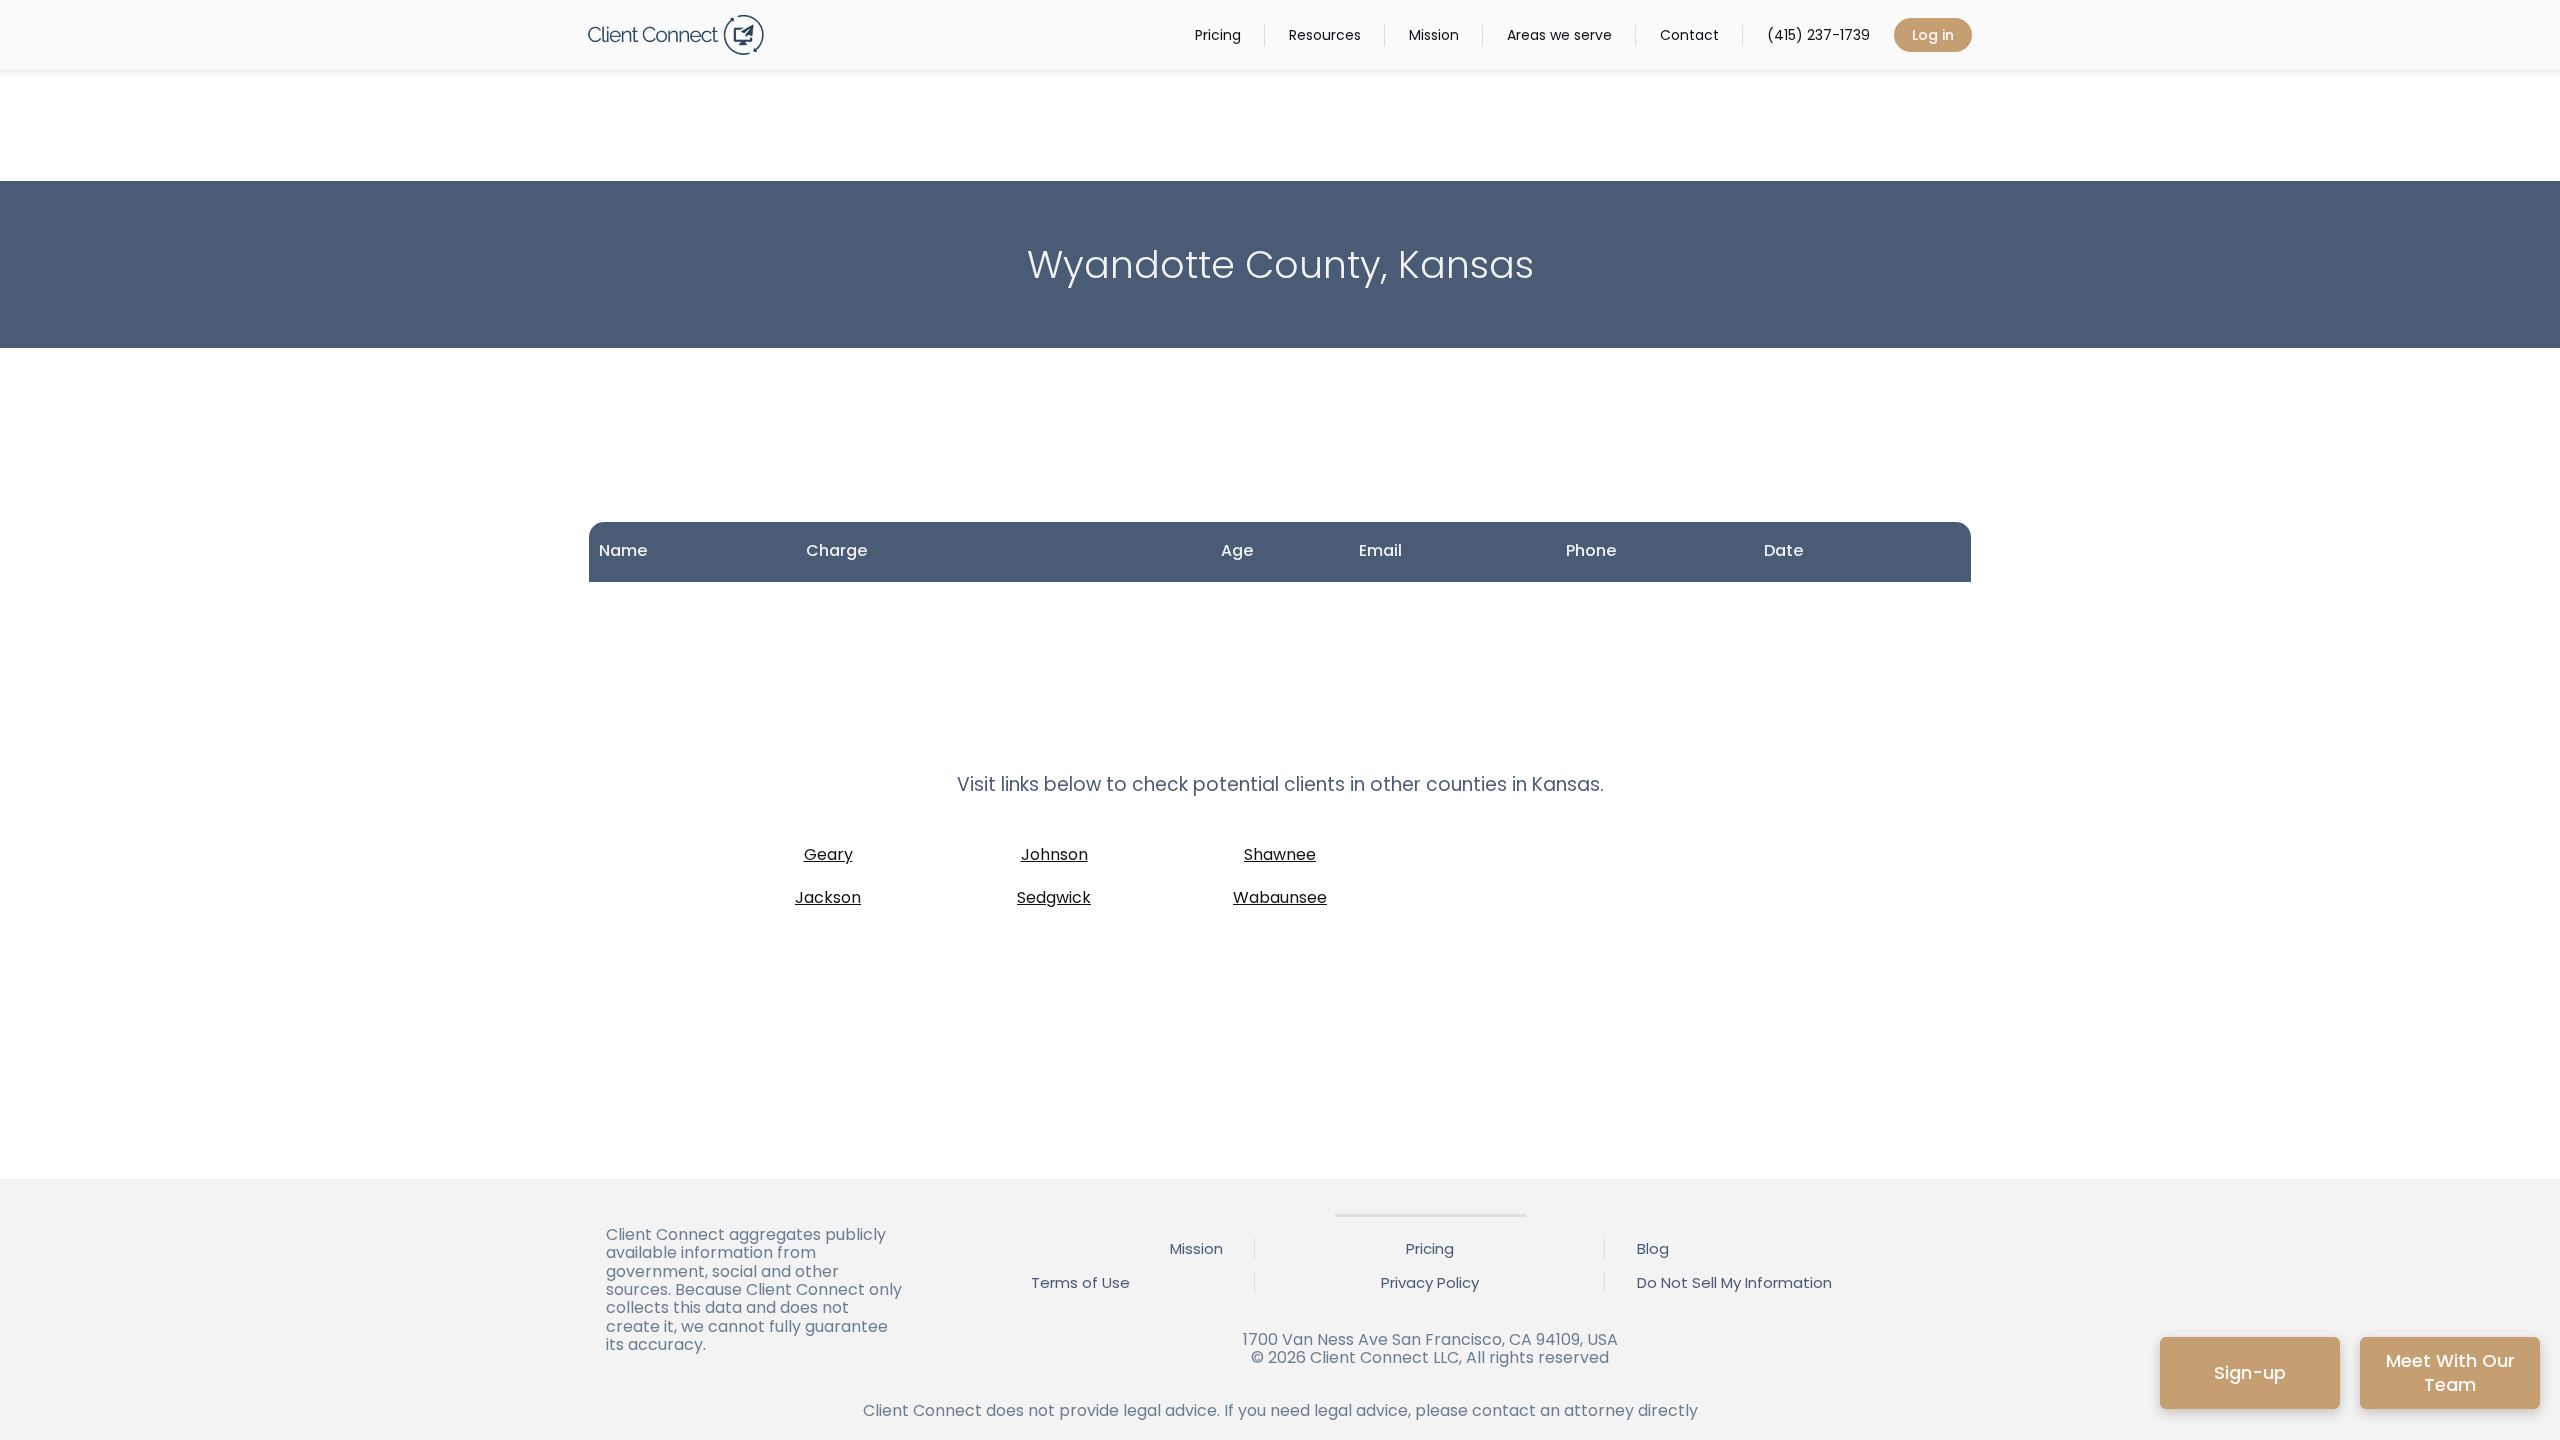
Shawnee (1280, 854)
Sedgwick (1054, 897)
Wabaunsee (1280, 897)
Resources (1325, 35)
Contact (1689, 35)
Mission (1434, 35)
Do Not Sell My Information (1734, 1282)
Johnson (1054, 854)
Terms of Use (1080, 1282)
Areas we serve (1559, 35)
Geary (828, 854)
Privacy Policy (1430, 1282)
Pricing (1218, 35)
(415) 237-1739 (1818, 35)
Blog (1653, 1248)
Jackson (828, 897)
